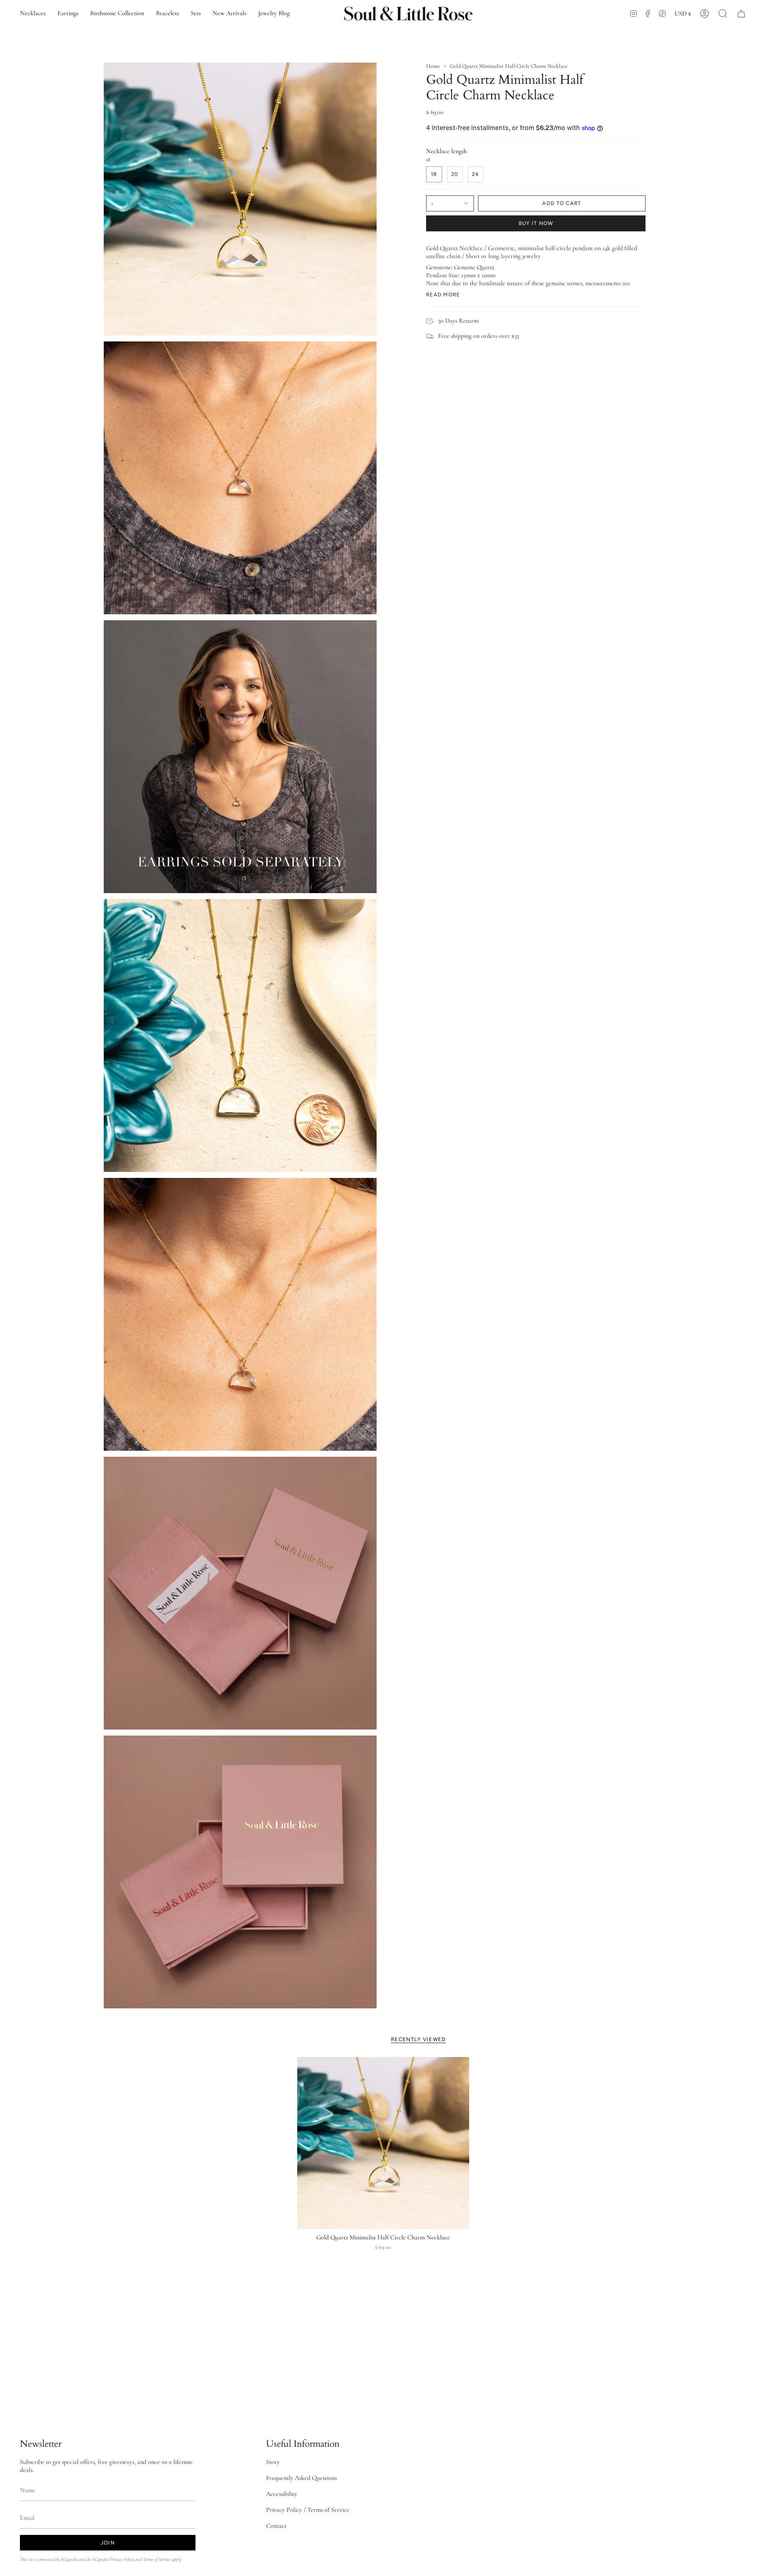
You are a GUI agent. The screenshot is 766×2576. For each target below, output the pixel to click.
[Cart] (741, 13)
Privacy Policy (122, 2559)
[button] (723, 13)
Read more (443, 295)
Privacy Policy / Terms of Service (308, 2510)
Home (433, 66)
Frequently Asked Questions (301, 2478)
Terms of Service (157, 2559)
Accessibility (282, 2494)
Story (273, 2462)
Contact (276, 2526)
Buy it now (536, 223)
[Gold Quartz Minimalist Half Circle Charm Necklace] (383, 2143)
